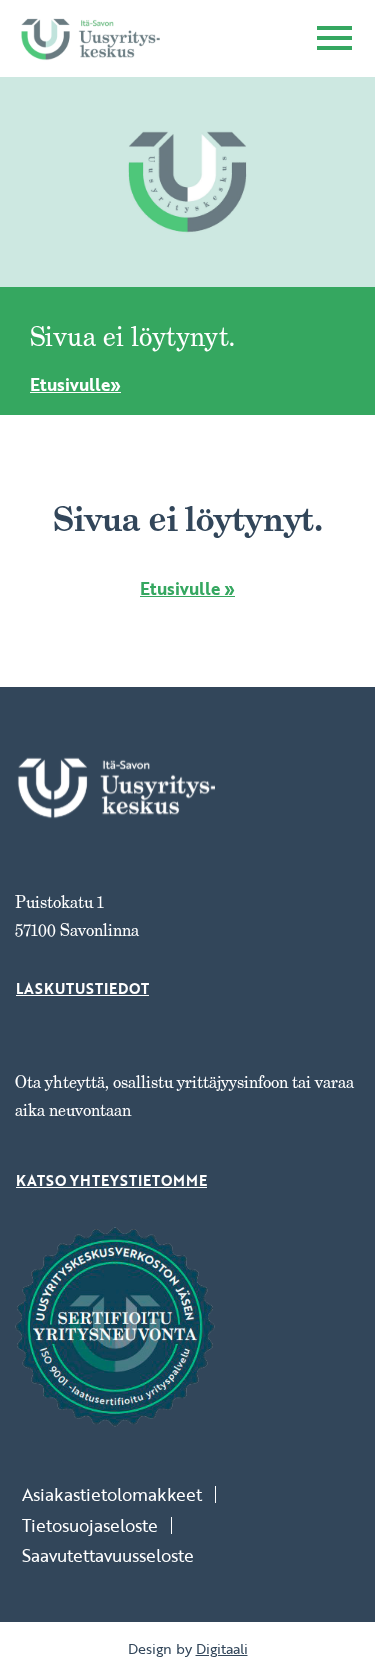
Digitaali (222, 1649)
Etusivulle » (187, 588)
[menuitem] (119, 1494)
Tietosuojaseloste (90, 1525)
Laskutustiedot (82, 989)
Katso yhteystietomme (111, 1181)
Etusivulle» (75, 384)
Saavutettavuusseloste (108, 1555)
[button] (334, 41)
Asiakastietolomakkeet (112, 1494)
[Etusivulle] (90, 39)
